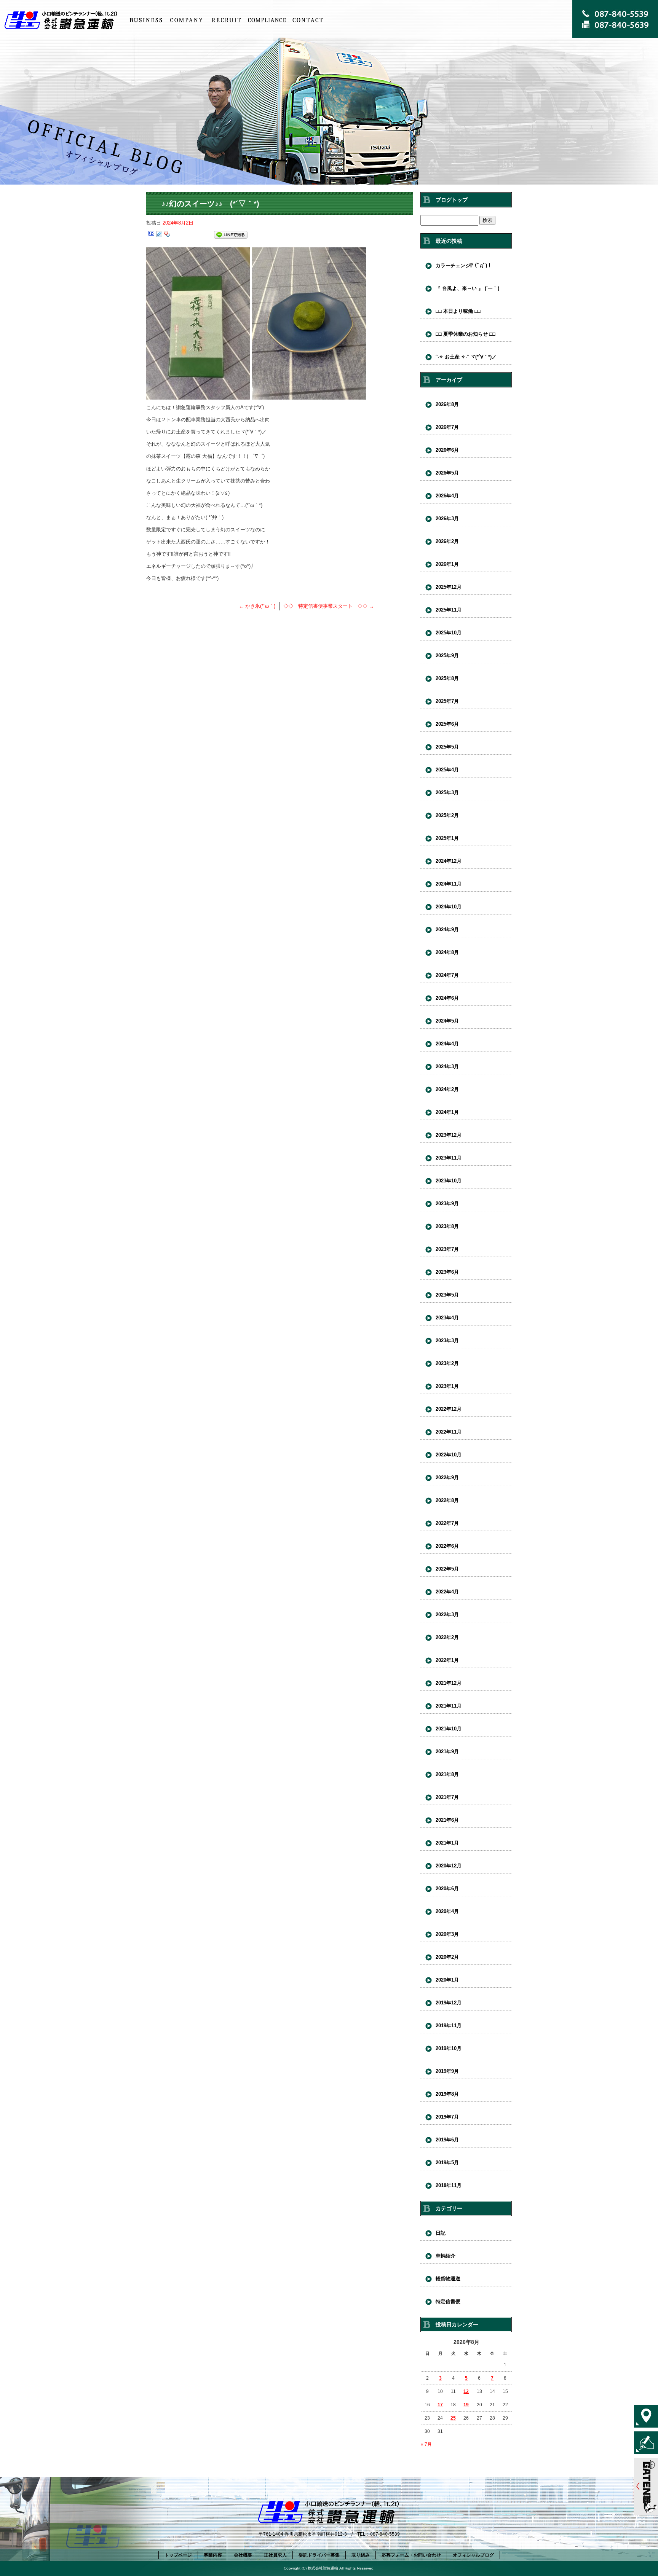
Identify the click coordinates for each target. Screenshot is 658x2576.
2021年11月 (449, 1706)
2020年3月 (447, 1934)
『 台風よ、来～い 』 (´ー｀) (467, 288)
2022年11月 (449, 1432)
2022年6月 (447, 1546)
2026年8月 (447, 404)
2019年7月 (447, 2117)
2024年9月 (447, 930)
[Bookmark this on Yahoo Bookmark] (167, 235)
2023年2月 (447, 1363)
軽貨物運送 (448, 2279)
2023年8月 (447, 1226)
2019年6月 (447, 2140)
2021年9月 (447, 1752)
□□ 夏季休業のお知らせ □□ (466, 334)
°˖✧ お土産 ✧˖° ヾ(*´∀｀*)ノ (466, 357)
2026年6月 (447, 450)
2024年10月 (449, 907)
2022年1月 (447, 1660)
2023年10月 (449, 1181)
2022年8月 (447, 1500)
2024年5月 (447, 1021)
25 (453, 2418)
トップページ (63, 20)
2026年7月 (447, 427)
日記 (441, 2233)
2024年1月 (447, 1112)
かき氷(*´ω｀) (257, 606)
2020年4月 (447, 1911)
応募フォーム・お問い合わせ (307, 20)
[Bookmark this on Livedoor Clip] (159, 235)
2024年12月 (449, 861)
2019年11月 (449, 2026)
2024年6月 (447, 998)
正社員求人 (227, 20)
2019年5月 (447, 2163)
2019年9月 (447, 2071)
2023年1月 (447, 1386)
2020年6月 (447, 1889)
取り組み (267, 20)
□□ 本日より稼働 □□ (458, 311)
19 (466, 2405)
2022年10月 (449, 1455)
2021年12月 (449, 1683)
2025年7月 (447, 701)
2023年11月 (449, 1158)
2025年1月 (447, 838)
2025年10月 (449, 633)
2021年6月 (447, 1820)
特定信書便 (448, 2301)
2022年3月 (447, 1615)
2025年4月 (447, 770)
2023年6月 (447, 1272)
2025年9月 (447, 656)
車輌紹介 (446, 2256)
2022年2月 (447, 1637)
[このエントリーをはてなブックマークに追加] (151, 235)
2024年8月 (447, 952)
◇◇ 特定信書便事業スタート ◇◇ (329, 606)
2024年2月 (447, 1089)
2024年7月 (447, 975)
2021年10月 (449, 1729)
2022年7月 (447, 1523)
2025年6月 (447, 724)
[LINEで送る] (231, 235)
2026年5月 (447, 473)
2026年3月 (447, 519)
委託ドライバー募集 (319, 2555)
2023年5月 (447, 1295)
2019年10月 (449, 2048)
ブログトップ (452, 200)
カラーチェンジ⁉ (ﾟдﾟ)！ (464, 265)
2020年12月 (449, 1866)
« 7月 (426, 2444)
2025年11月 (449, 610)
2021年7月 (447, 1797)
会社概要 (186, 20)
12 (466, 2391)
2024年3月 (447, 1067)
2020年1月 (447, 1980)
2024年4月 (447, 1044)
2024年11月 (449, 884)
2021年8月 (447, 1774)
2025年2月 (447, 815)
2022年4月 (447, 1592)
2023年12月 (449, 1135)
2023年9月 (447, 1204)
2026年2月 (447, 541)
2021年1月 (447, 1843)
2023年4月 (447, 1318)
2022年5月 (447, 1569)
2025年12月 (449, 587)
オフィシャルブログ (473, 2555)
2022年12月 (449, 1409)
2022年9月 (447, 1478)
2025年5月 (447, 747)
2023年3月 (447, 1341)
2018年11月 (449, 2185)
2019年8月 (447, 2094)
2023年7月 (447, 1249)
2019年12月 (449, 2003)
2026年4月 (447, 496)
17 (440, 2405)
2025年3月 (447, 793)
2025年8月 (447, 678)
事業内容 (146, 20)
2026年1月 (447, 564)
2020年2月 (447, 1957)
